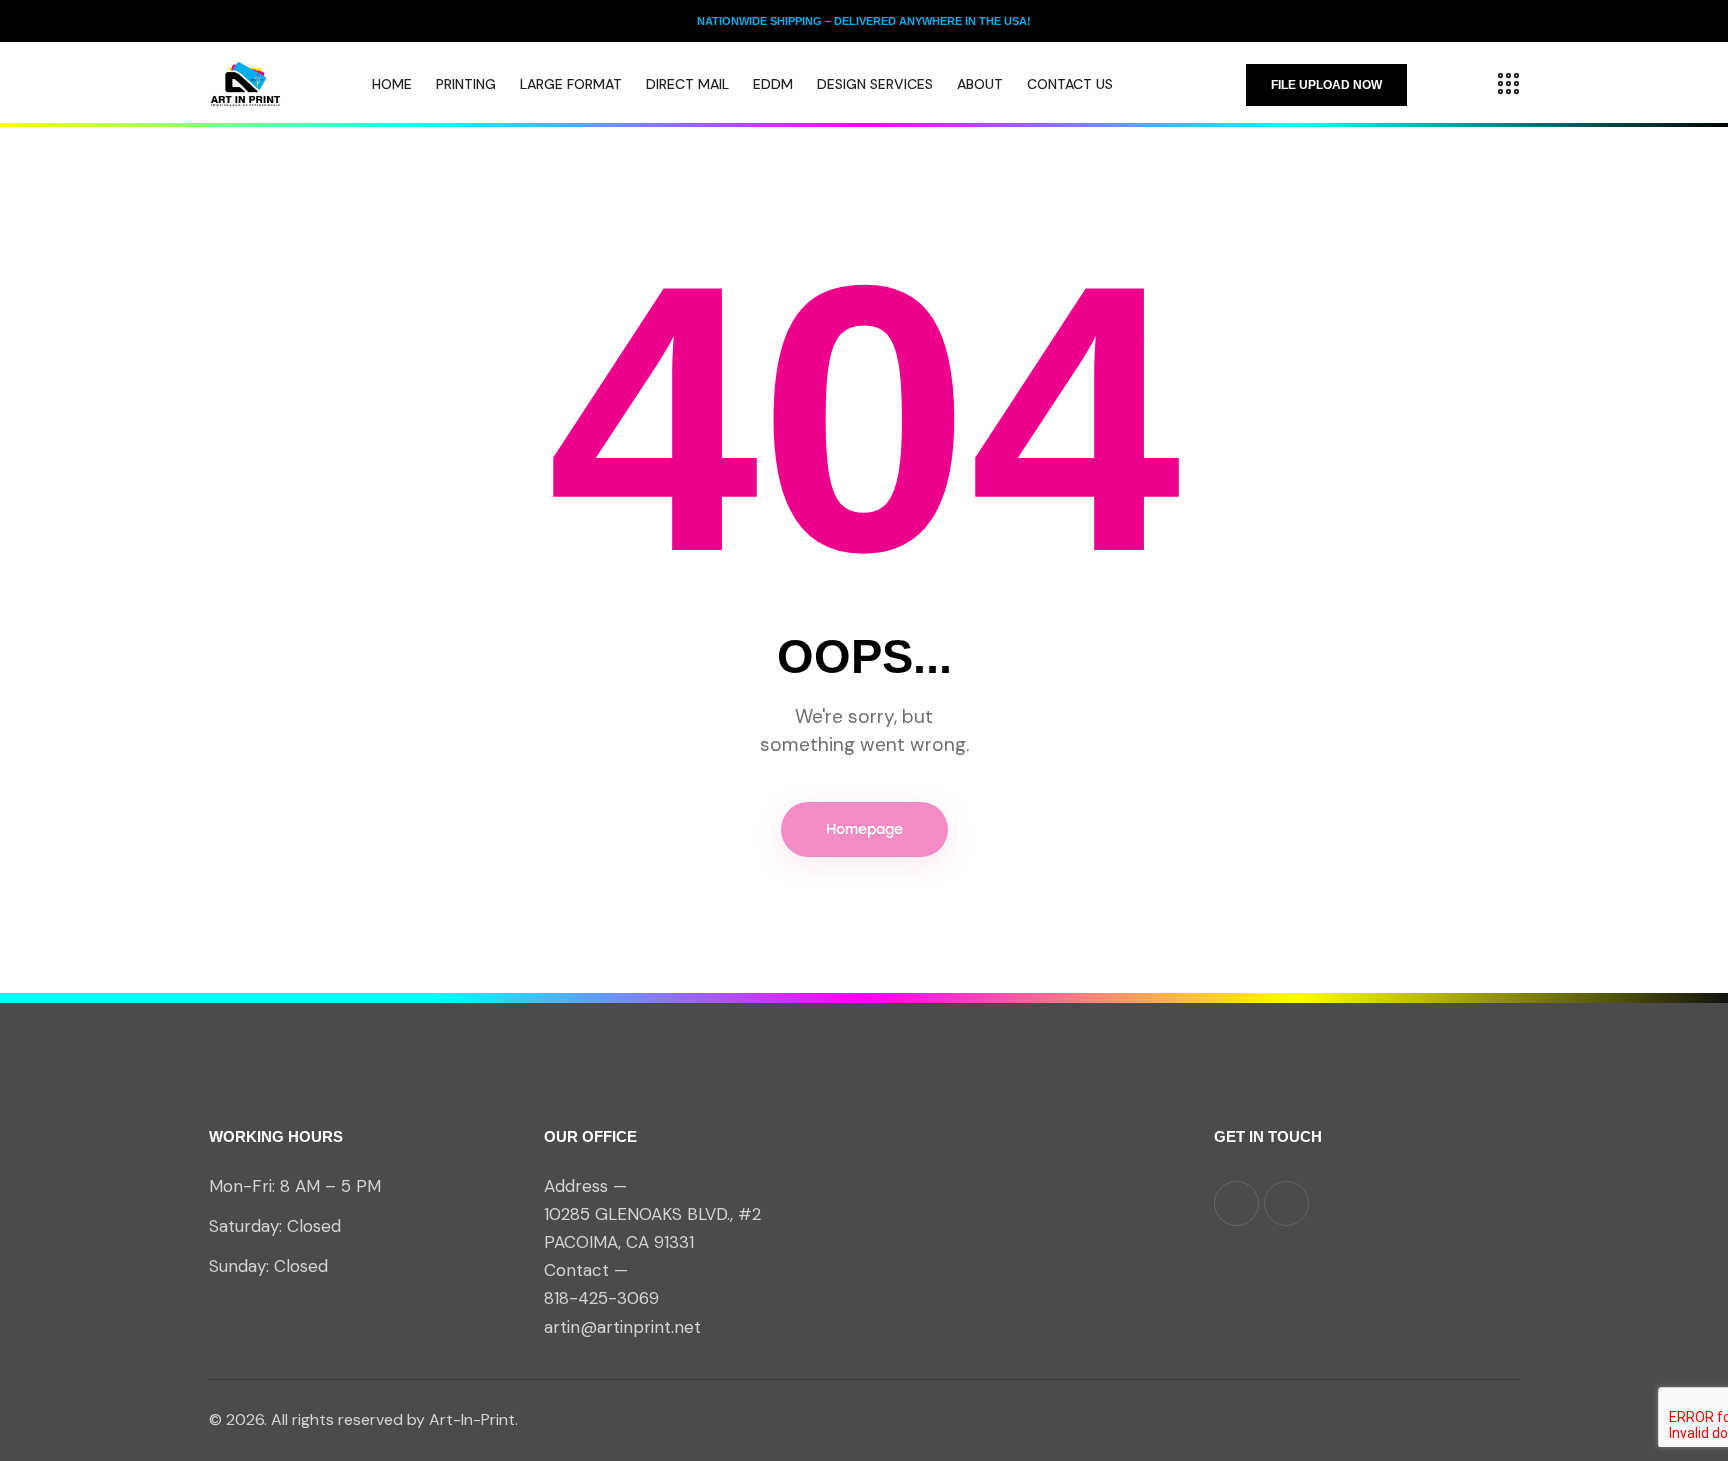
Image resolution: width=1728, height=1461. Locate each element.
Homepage (864, 829)
